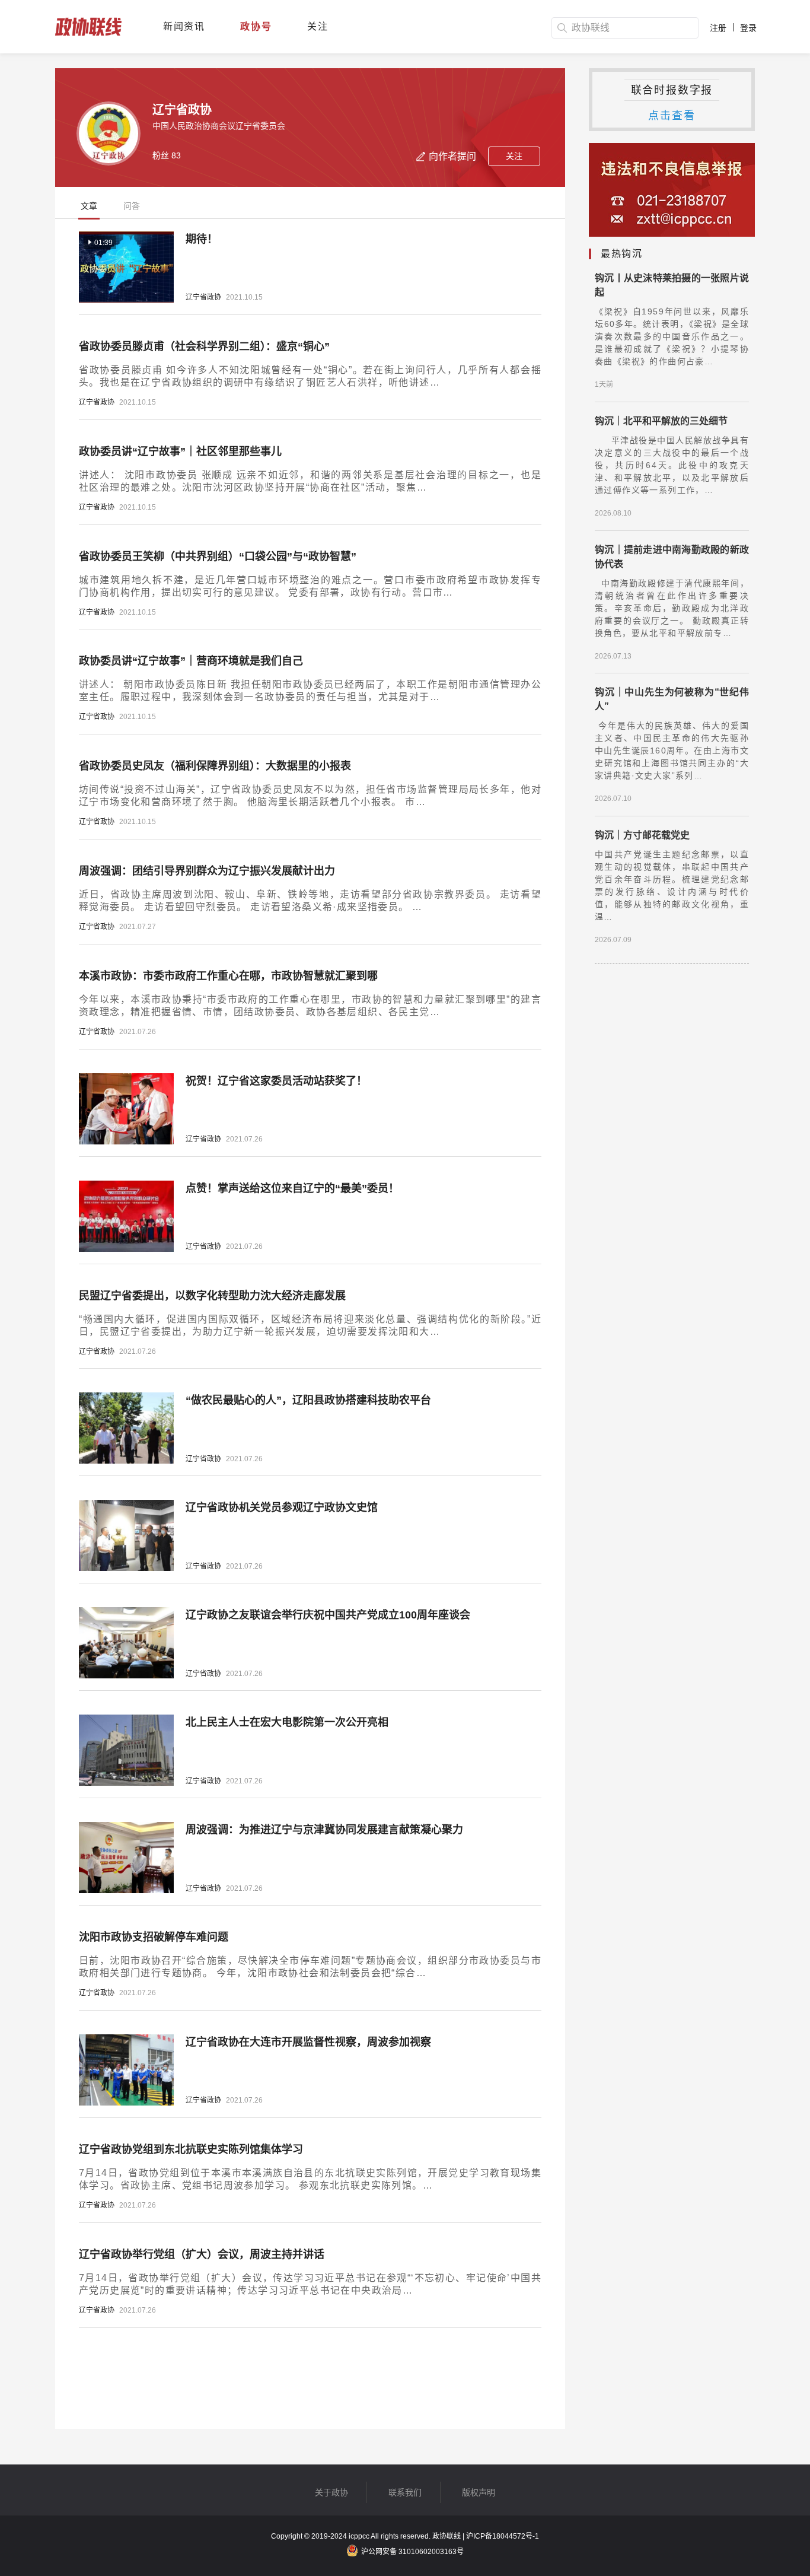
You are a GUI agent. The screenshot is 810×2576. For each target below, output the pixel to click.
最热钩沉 (621, 254)
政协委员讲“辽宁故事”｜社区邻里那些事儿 (180, 451)
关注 (318, 26)
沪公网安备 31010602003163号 (412, 2552)
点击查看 (672, 116)
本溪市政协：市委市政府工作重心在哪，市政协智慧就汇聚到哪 (228, 976)
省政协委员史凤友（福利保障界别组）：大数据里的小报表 (215, 766)
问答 (132, 206)
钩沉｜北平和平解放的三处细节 (661, 421)
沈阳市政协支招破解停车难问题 (154, 1937)
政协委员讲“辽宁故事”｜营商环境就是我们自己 (191, 661)
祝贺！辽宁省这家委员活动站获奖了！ (276, 1081)
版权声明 (479, 2492)
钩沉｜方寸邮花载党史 (642, 835)
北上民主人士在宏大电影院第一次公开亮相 (287, 1722)
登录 (748, 28)
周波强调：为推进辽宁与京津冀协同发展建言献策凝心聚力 (324, 1830)
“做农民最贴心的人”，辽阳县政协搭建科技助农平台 (308, 1400)
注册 (718, 28)
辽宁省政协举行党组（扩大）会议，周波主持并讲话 (202, 2254)
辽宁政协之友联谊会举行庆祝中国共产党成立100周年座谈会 (328, 1615)
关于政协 (331, 2492)
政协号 (256, 26)
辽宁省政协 (203, 297)
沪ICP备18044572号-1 (503, 2536)
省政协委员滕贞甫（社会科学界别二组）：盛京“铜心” (204, 346)
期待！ (202, 239)
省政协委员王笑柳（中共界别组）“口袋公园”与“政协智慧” (218, 556)
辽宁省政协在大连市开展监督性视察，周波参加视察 (308, 2042)
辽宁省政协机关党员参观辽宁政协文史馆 (282, 1508)
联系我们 (405, 2492)
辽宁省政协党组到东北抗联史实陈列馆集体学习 (191, 2149)
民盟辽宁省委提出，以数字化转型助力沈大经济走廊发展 (212, 1296)
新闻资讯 (184, 26)
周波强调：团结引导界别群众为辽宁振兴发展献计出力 (207, 871)
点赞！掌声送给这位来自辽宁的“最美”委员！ (292, 1188)
